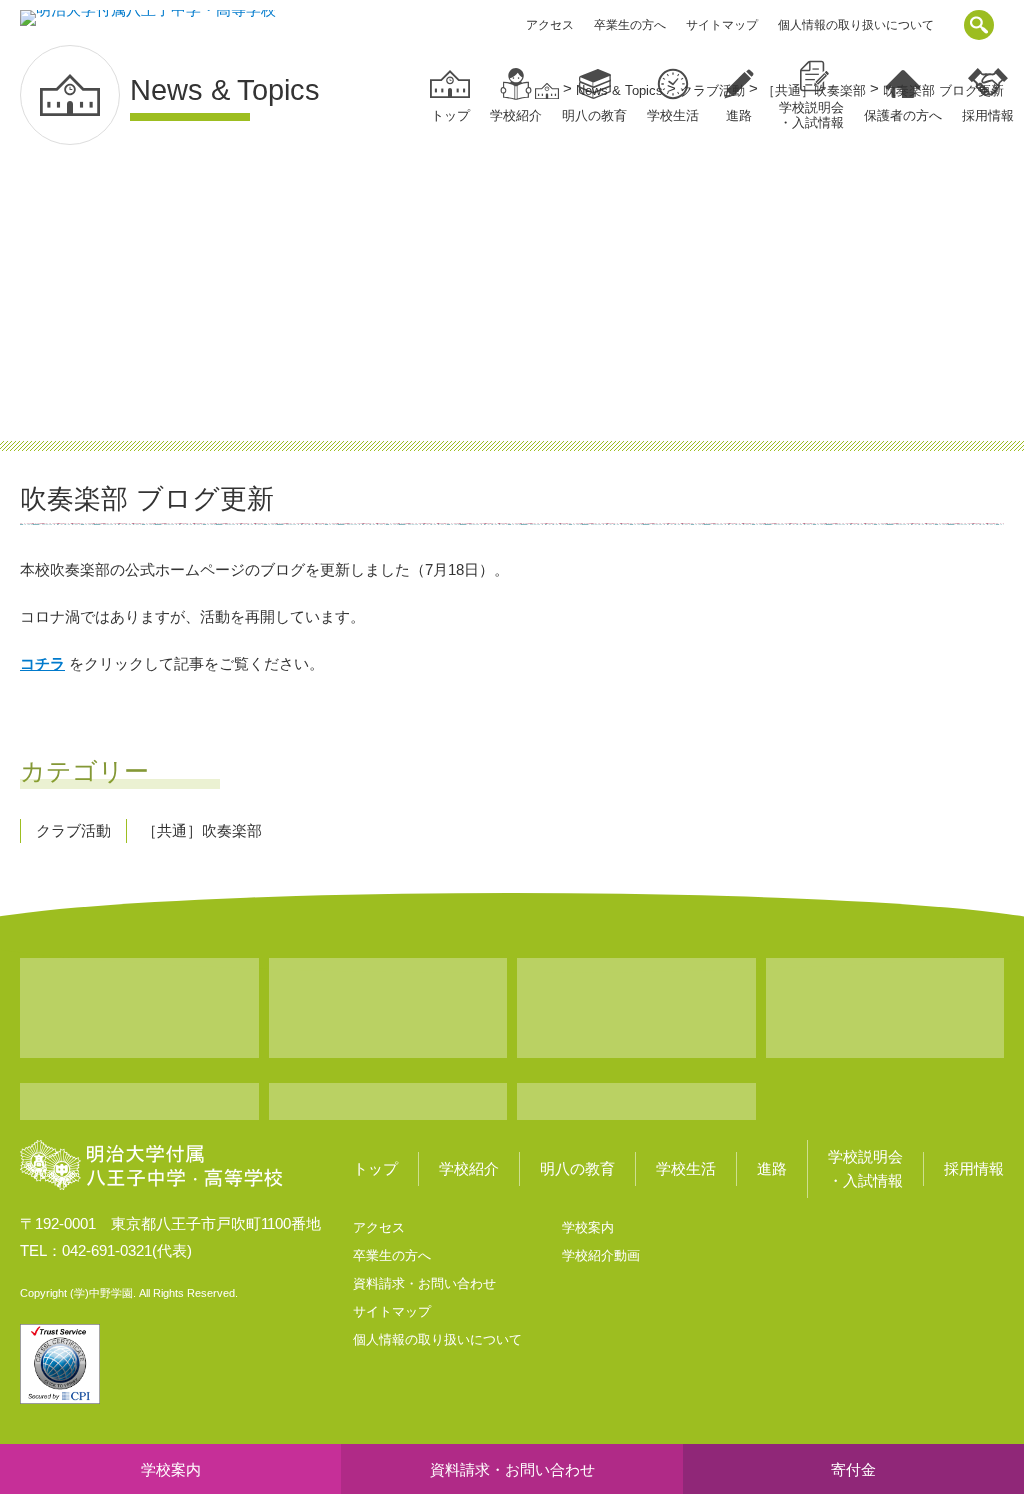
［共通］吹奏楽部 (202, 830)
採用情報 (974, 1168)
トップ (450, 115)
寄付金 (853, 1469)
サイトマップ (722, 25)
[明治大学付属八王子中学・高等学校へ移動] (547, 90)
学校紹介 (516, 115)
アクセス (550, 25)
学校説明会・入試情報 (865, 1168)
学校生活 (686, 1168)
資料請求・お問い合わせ (424, 1283)
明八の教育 (577, 1168)
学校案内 (588, 1227)
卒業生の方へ (630, 25)
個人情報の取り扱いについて (856, 25)
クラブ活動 (73, 830)
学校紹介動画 (601, 1255)
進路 (772, 1168)
